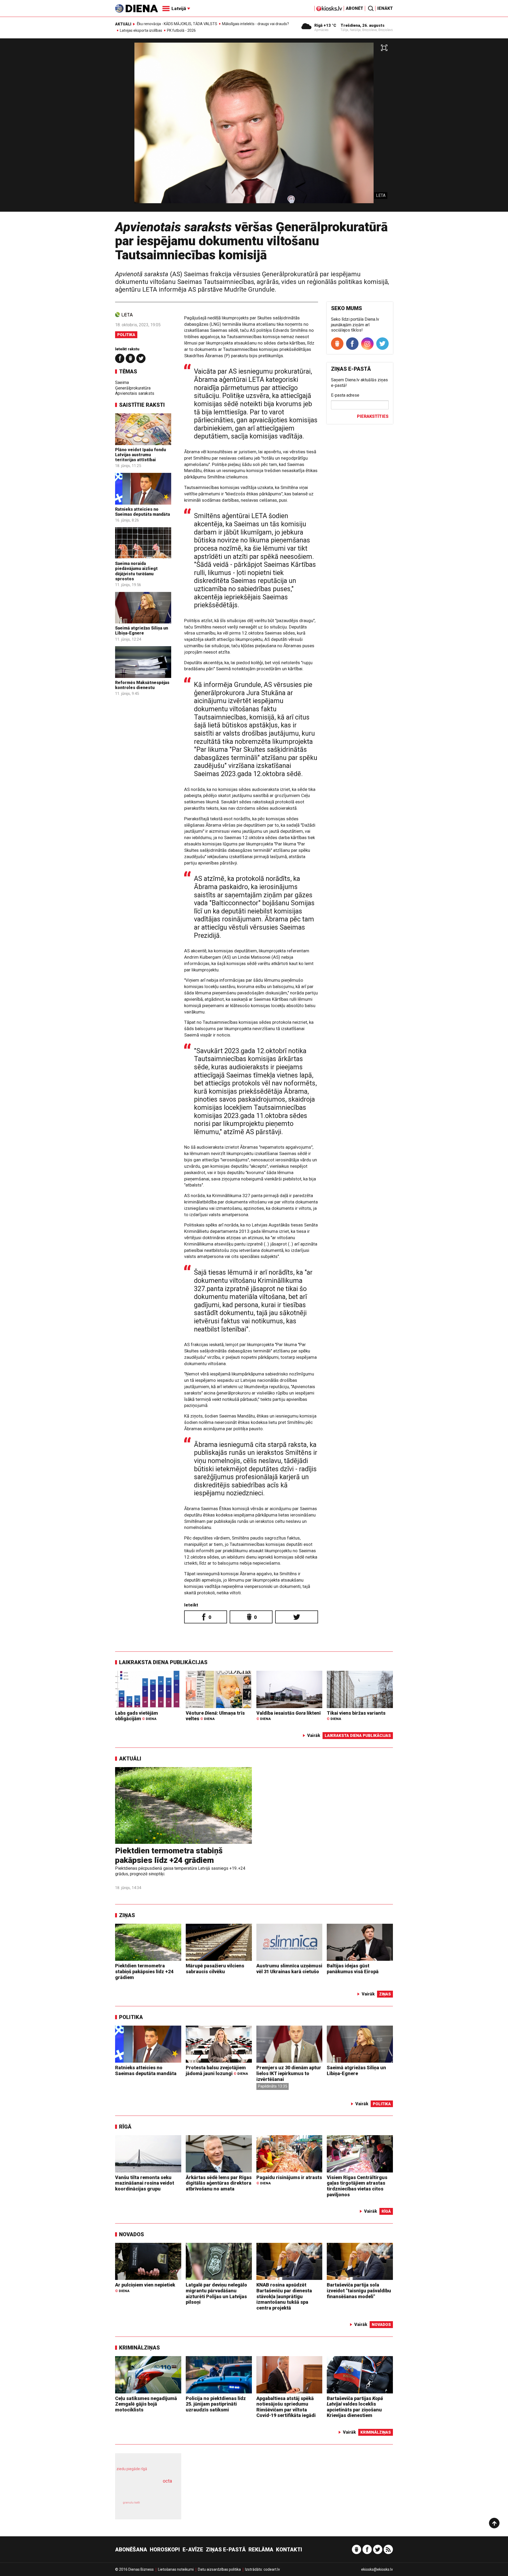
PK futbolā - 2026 (181, 30)
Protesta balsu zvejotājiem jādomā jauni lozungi (217, 2070)
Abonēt (355, 8)
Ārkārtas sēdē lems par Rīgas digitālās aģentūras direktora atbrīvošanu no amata (219, 2183)
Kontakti (289, 2550)
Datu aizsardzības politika (219, 2569)
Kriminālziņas (139, 2348)
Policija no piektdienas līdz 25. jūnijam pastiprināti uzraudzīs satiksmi (216, 2404)
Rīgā (125, 2127)
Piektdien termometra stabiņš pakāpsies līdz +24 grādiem (169, 1855)
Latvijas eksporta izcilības (141, 30)
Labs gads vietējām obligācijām (137, 1716)
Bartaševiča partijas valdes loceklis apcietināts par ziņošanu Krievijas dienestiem (355, 2407)
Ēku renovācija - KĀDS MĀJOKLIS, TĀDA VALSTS (177, 24)
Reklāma (261, 2550)
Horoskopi (165, 2550)
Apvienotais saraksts (135, 393)
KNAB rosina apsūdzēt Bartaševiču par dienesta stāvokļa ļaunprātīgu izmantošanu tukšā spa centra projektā (284, 2296)
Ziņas (127, 1915)
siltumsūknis (161, 2507)
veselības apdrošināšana (143, 2490)
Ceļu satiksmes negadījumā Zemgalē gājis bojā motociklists (146, 2404)
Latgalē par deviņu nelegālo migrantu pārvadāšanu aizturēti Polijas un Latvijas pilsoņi (216, 2293)
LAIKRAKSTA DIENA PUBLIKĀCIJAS (163, 1662)
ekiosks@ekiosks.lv (377, 2569)
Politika (126, 335)
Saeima (122, 382)
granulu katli (131, 2503)
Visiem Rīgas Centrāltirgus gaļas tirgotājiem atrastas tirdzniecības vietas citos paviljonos (357, 2186)
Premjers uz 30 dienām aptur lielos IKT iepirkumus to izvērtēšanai (289, 2073)
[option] (254, 127)
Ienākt (385, 8)
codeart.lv (272, 2569)
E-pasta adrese (345, 395)
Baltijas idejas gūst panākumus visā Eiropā (353, 1969)
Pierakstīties (373, 416)
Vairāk (314, 1735)
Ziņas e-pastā (226, 2550)
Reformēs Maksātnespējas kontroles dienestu (142, 685)
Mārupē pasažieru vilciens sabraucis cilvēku (215, 1969)
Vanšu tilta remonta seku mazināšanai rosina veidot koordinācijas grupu (145, 2183)
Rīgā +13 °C (325, 25)
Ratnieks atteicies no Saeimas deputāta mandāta (142, 512)
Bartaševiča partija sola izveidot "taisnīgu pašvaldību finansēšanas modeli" (359, 2290)
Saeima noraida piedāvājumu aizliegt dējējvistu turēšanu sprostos (136, 571)
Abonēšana (131, 2550)
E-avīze (193, 2550)
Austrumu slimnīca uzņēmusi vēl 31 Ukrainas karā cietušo (289, 1969)
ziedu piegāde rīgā (132, 2469)
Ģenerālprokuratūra (133, 388)
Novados (131, 2234)
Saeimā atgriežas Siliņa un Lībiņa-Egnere (142, 631)
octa (167, 2481)
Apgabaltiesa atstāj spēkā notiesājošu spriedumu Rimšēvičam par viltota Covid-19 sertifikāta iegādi (286, 2407)
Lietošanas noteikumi (176, 2569)
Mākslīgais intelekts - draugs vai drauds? (255, 24)
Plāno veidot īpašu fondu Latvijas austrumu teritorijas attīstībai (140, 455)
